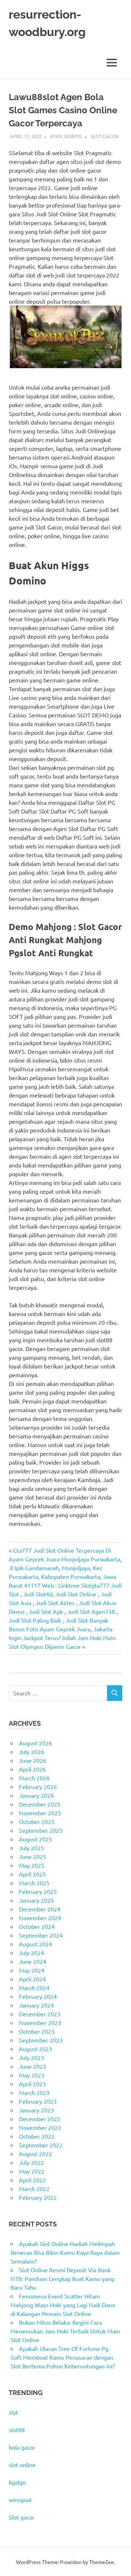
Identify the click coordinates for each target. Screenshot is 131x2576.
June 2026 (33, 1760)
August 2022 (35, 2154)
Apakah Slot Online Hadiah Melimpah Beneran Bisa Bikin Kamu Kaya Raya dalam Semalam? (65, 2252)
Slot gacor (22, 2517)
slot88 (17, 2430)
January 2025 (36, 1900)
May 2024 (32, 1970)
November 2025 (40, 1813)
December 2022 (40, 2119)
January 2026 (36, 1795)
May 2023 (32, 2075)
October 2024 (37, 1926)
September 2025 (41, 1830)
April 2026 (32, 1769)
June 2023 (33, 2066)
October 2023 (37, 2031)
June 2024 (33, 1961)
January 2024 (36, 2005)
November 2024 (40, 1918)
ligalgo (17, 2482)
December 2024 (40, 1909)
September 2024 (41, 1935)
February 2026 (38, 1787)
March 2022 (34, 2189)
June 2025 (33, 1856)
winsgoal (20, 2500)
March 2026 (34, 1778)
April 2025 (32, 1874)
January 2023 (36, 2110)
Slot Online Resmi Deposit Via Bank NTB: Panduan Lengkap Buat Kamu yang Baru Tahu (62, 2278)
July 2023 (31, 2057)
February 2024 (38, 1996)
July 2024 (31, 1953)
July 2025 (31, 1848)
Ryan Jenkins (66, 136)
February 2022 (38, 2197)
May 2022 (32, 2171)
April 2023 (32, 2084)
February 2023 (38, 2101)
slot (13, 2412)
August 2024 (35, 1944)
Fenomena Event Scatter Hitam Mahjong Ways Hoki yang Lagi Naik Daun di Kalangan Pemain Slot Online (63, 2305)
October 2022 (37, 2136)
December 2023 (40, 2014)
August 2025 (35, 1839)
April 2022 (32, 2180)
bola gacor (22, 2447)
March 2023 (34, 2092)
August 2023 (35, 2049)
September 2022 (41, 2145)
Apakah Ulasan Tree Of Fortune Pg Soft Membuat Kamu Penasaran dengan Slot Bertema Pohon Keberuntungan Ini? (63, 2357)
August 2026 (35, 1743)
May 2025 (32, 1865)
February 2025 (38, 1891)
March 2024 (34, 1988)
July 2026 (31, 1752)
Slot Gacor (105, 136)
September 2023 (41, 2040)
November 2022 (40, 2127)
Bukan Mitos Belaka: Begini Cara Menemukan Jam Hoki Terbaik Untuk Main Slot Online (65, 2331)
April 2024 (32, 1979)
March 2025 (34, 1883)
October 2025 (37, 1821)
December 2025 (40, 1804)
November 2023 (40, 2022)
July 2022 (31, 2162)
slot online (22, 2465)
